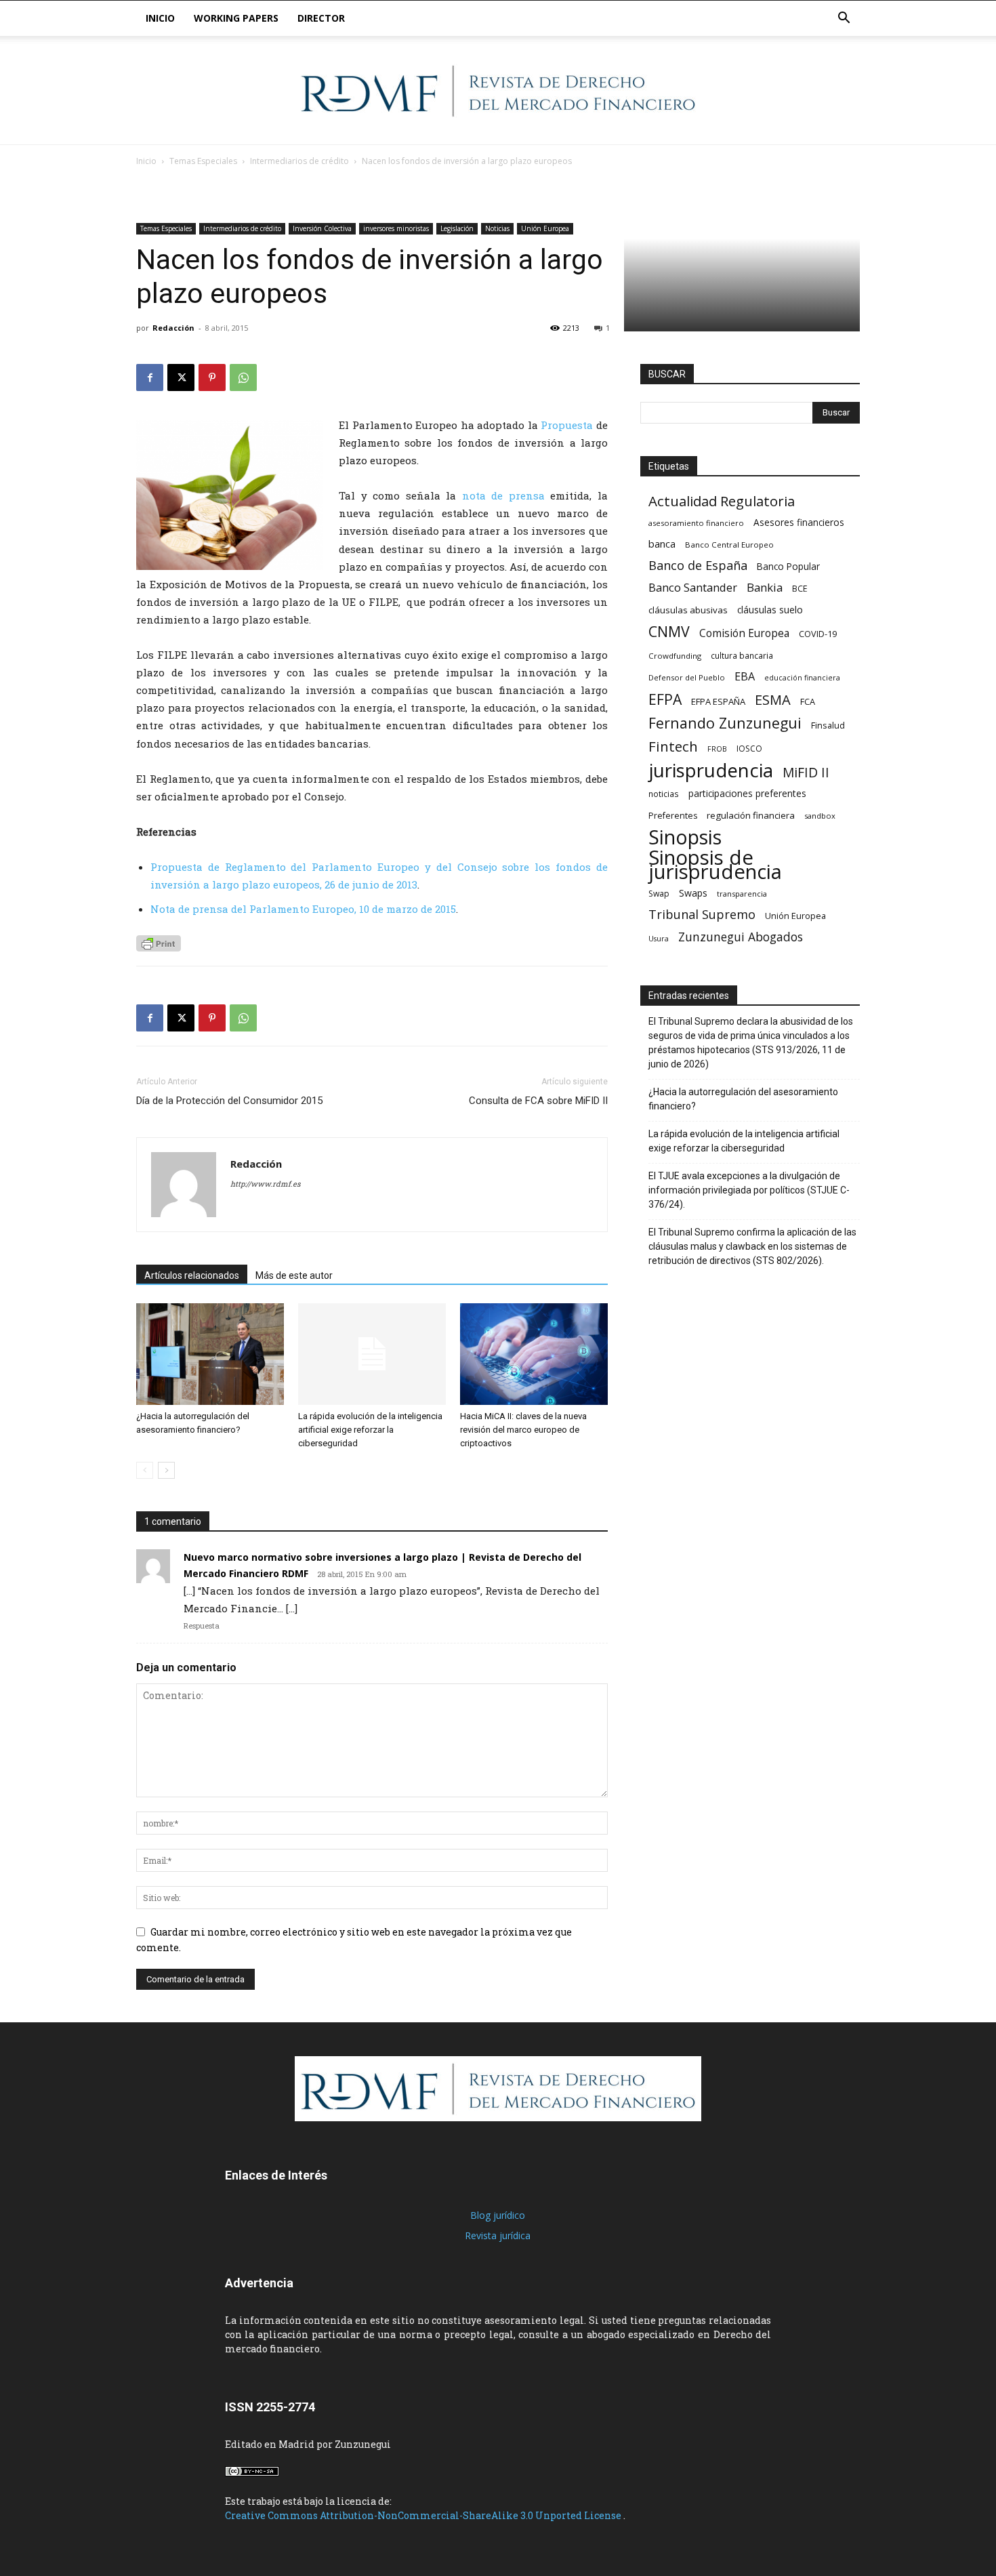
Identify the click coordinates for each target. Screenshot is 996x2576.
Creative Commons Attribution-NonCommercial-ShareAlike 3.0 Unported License (424, 2515)
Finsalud (828, 725)
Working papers (236, 18)
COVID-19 (818, 634)
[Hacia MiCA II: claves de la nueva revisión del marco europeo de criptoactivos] (534, 1354)
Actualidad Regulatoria (722, 501)
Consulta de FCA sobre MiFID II (538, 1101)
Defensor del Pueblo (687, 677)
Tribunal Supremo (702, 915)
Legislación (457, 228)
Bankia (765, 587)
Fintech (673, 747)
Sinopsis (685, 837)
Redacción (173, 328)
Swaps (693, 893)
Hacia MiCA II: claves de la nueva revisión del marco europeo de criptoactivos (523, 1430)
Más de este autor (294, 1275)
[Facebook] (150, 377)
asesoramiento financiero (696, 523)
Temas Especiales (203, 161)
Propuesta (567, 425)
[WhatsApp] (243, 377)
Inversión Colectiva (322, 228)
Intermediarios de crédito (299, 161)
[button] (844, 19)
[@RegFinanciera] (498, 91)
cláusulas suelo (770, 610)
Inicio (160, 18)
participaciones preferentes (747, 793)
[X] (181, 377)
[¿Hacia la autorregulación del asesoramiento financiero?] (210, 1354)
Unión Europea (545, 228)
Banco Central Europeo (729, 545)
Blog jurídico (498, 2215)
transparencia (742, 894)
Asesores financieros (799, 522)
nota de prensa (503, 495)
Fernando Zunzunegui (725, 723)
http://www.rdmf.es (265, 1184)
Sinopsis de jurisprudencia (715, 865)
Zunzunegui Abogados (741, 937)
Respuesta (202, 1626)
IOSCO (749, 749)
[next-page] (166, 1470)
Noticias (497, 228)
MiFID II (806, 772)
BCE (800, 589)
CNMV (669, 631)
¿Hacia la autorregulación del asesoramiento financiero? (743, 1099)
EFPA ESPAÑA (718, 701)
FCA (808, 701)
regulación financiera (751, 815)
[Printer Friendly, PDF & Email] (159, 943)
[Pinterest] (212, 377)
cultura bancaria (742, 655)
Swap (659, 894)
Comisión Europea (744, 633)
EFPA (665, 699)
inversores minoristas (396, 228)
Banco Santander (693, 587)
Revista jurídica (498, 2235)
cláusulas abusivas (688, 610)
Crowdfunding (675, 656)
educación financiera (802, 678)
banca (662, 544)
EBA (745, 677)
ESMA (773, 700)
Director (321, 18)
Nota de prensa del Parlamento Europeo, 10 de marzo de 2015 (303, 909)
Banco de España (698, 566)
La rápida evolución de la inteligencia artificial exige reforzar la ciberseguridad (370, 1430)
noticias (664, 794)
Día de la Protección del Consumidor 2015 (229, 1101)
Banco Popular (788, 566)
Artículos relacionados (192, 1275)
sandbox (820, 816)
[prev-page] (145, 1470)
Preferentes (673, 816)
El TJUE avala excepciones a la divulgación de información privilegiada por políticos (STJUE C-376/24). (749, 1190)
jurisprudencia (711, 770)
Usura (659, 939)
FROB (717, 749)
